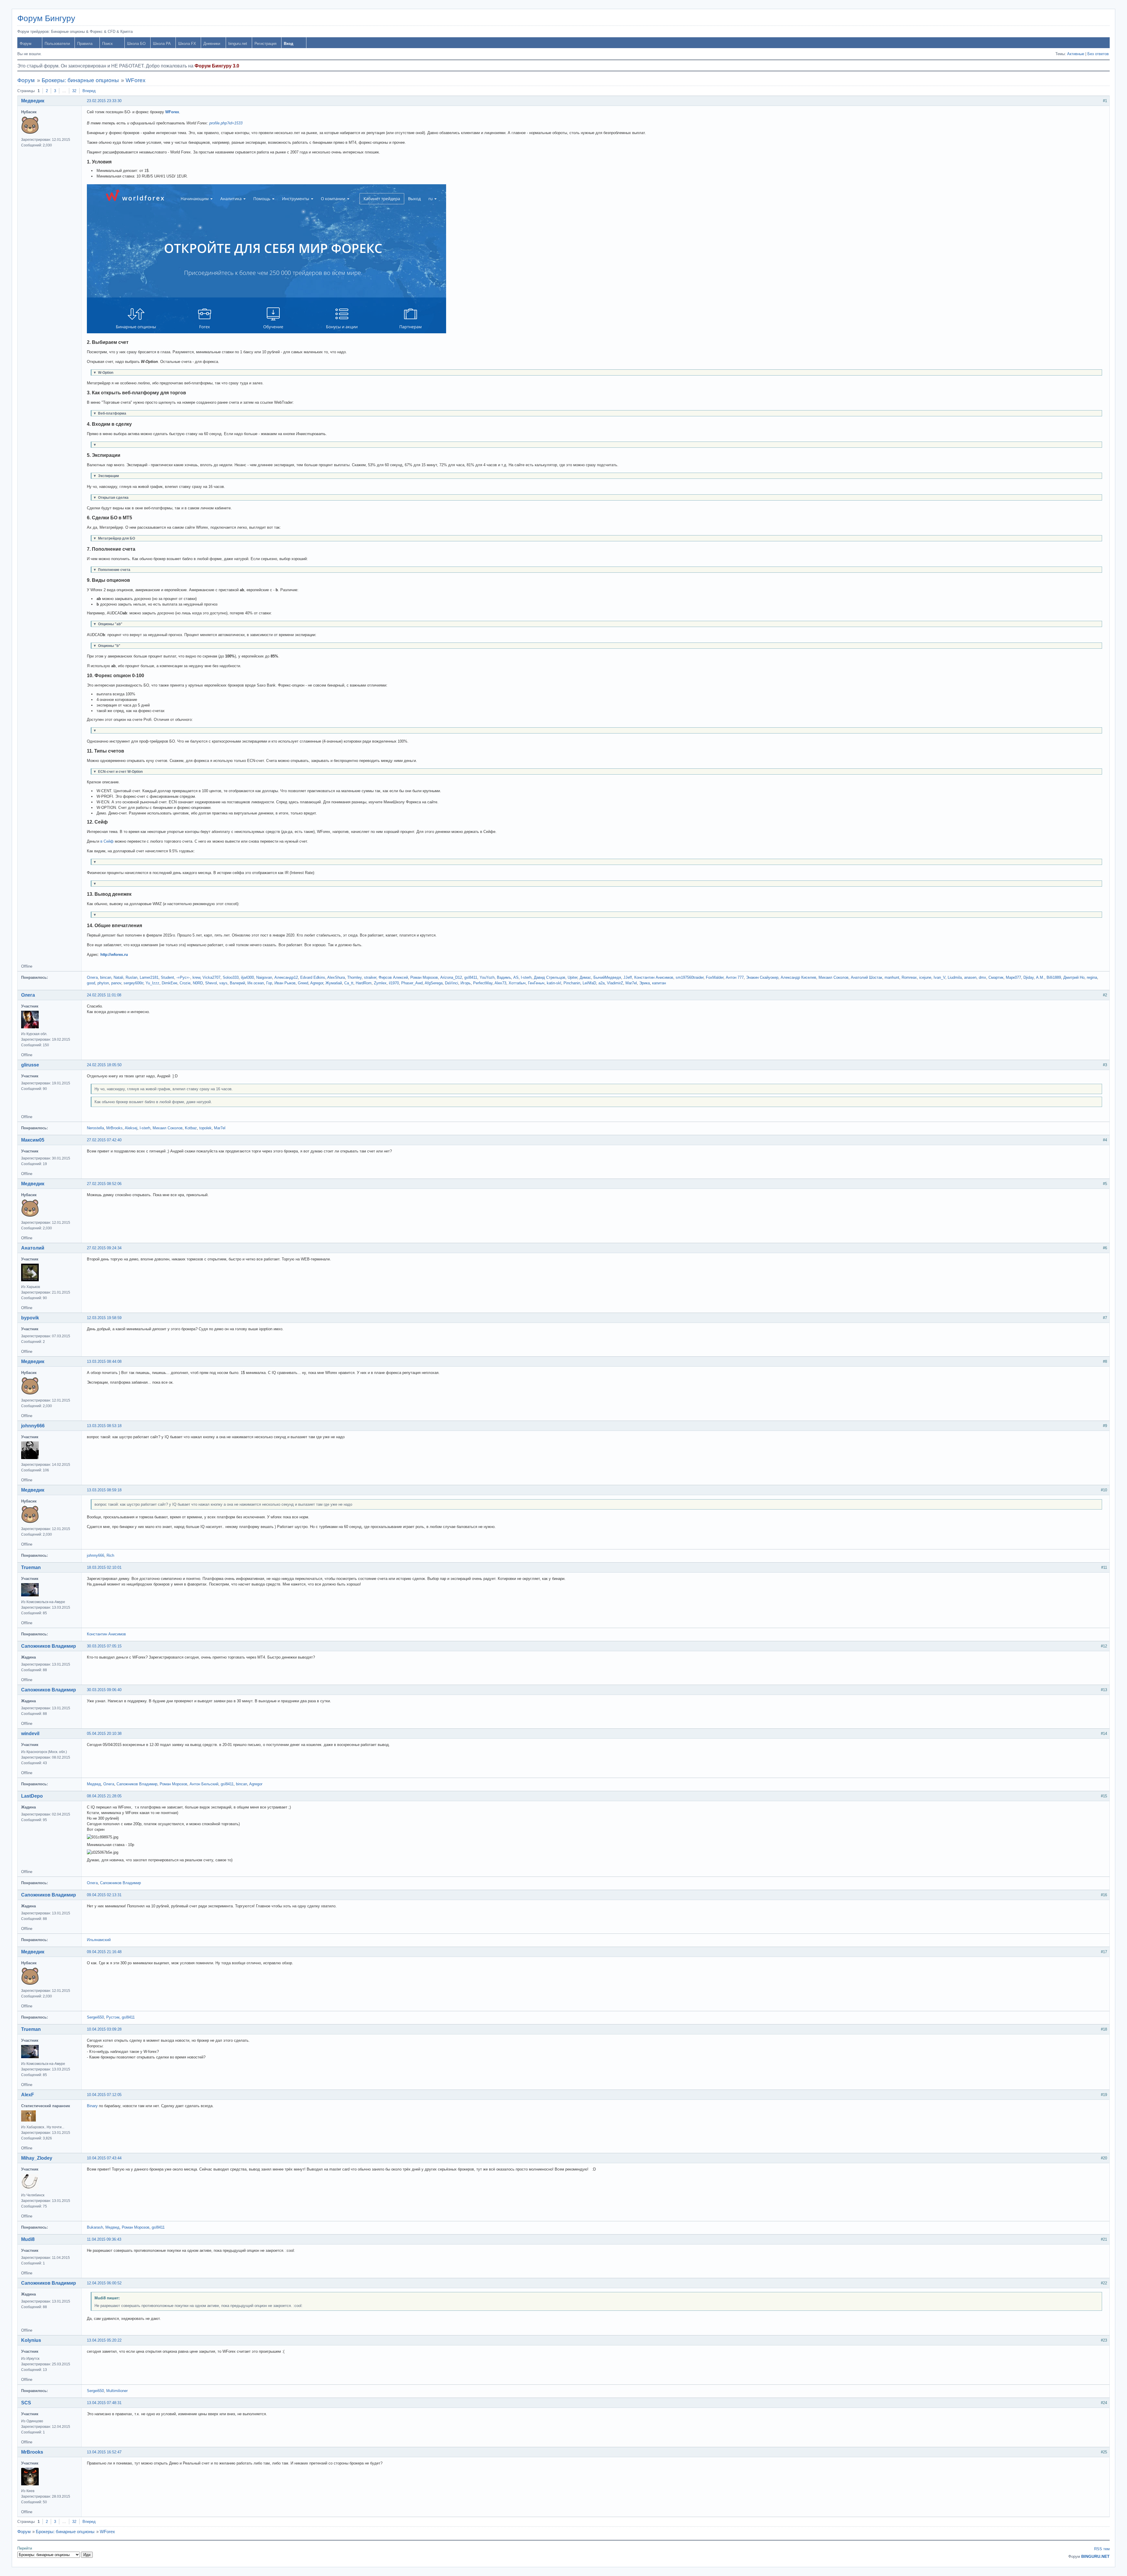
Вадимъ (504, 977)
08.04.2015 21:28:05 (104, 1796)
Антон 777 (735, 977)
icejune (925, 977)
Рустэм (113, 2017)
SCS (26, 2403)
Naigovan (264, 977)
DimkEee (169, 983)
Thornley (354, 977)
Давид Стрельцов (550, 977)
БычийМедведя (607, 977)
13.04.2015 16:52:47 (104, 2452)
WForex (136, 80)
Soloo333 (231, 977)
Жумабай (334, 983)
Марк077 (1013, 977)
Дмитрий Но (1074, 977)
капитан (659, 983)
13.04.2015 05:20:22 (104, 2340)
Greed (303, 983)
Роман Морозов (424, 977)
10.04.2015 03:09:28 (104, 2029)
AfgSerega (434, 983)
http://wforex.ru (114, 955)
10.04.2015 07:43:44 (104, 2158)
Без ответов (1098, 54)
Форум (26, 44)
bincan (106, 977)
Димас (585, 977)
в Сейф (107, 841)
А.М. (1040, 977)
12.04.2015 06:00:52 (104, 2283)
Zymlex (380, 983)
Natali (118, 977)
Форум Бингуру (46, 18)
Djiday (1029, 977)
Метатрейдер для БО (114, 538)
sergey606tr (133, 983)
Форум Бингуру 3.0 (217, 66)
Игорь (466, 983)
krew (196, 977)
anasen (970, 977)
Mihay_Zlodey (37, 2158)
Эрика (645, 983)
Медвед (94, 1784)
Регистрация (265, 44)
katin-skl (554, 983)
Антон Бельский (204, 1784)
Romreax (909, 977)
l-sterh (526, 977)
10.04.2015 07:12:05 (104, 2095)
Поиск (107, 44)
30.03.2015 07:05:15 (104, 1646)
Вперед (89, 91)
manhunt (892, 977)
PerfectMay (483, 983)
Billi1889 (1054, 977)
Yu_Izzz (152, 983)
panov (116, 983)
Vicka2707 (211, 977)
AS (516, 977)
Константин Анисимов (654, 977)
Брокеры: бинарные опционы (80, 80)
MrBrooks (114, 1128)
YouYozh (487, 977)
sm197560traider (690, 977)
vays (223, 983)
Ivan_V (939, 977)
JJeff (628, 977)
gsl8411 (471, 977)
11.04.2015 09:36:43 (104, 2239)
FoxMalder (715, 977)
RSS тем (1102, 2549)
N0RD (198, 983)
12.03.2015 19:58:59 (104, 1318)
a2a (602, 983)
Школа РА (162, 44)
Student (167, 977)
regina (1092, 977)
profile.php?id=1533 (226, 123)
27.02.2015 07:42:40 (104, 1140)
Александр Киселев (798, 977)
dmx (982, 977)
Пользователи (57, 44)
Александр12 (286, 977)
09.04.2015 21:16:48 (104, 1952)
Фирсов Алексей (393, 977)
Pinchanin (572, 983)
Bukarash (95, 2227)
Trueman (31, 1567)
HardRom (364, 983)
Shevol (211, 983)
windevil (30, 1734)
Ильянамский (99, 1940)
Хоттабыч (517, 983)
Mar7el (631, 983)
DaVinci (452, 983)
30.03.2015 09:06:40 (104, 1690)
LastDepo (32, 1796)
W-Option (103, 372)
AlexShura (336, 977)
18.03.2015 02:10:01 (104, 1567)
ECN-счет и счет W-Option (118, 771)
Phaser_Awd (412, 983)
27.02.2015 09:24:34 (104, 1248)
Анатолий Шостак (867, 977)
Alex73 (500, 983)
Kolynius (31, 2340)
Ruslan (131, 977)
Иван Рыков (285, 983)
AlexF (28, 2095)
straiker (370, 977)
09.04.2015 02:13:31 (104, 1895)
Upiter (572, 977)
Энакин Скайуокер (762, 977)
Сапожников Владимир (49, 1646)
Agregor (317, 983)
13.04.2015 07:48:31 (104, 2403)
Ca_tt (349, 983)
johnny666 (33, 1426)
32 (74, 91)
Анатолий (33, 1248)
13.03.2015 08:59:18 (104, 1490)
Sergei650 (95, 2017)
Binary (92, 2106)
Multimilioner (117, 2391)
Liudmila (955, 977)
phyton (103, 983)
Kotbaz (191, 1128)
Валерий (237, 983)
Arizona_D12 (451, 977)
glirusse (30, 1065)
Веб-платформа (110, 413)
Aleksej (131, 1128)
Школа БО (136, 44)
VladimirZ (615, 983)
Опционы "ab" (108, 624)
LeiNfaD (589, 983)
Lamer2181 (149, 977)
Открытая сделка (111, 497)
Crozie (185, 983)
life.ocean (256, 983)
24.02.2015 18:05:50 (104, 1065)
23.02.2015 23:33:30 (104, 101)
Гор (269, 983)
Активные (1076, 54)
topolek (205, 1128)
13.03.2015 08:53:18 (104, 1426)
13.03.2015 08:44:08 (104, 1361)
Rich (110, 1555)
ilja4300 (247, 977)
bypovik (30, 1318)
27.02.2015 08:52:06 (104, 1184)
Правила (85, 44)
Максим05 (33, 1140)
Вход (289, 44)
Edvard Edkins (313, 977)
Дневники (212, 44)
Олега (92, 977)
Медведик (33, 101)
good (91, 983)
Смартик (996, 977)
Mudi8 (28, 2239)
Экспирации (106, 476)
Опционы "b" (107, 646)
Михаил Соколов (834, 977)
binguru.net (238, 44)
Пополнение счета (112, 570)
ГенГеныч (536, 983)
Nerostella (95, 1128)
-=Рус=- (183, 977)
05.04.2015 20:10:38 (104, 1734)
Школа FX (187, 44)
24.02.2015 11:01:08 (104, 995)
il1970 (394, 983)
